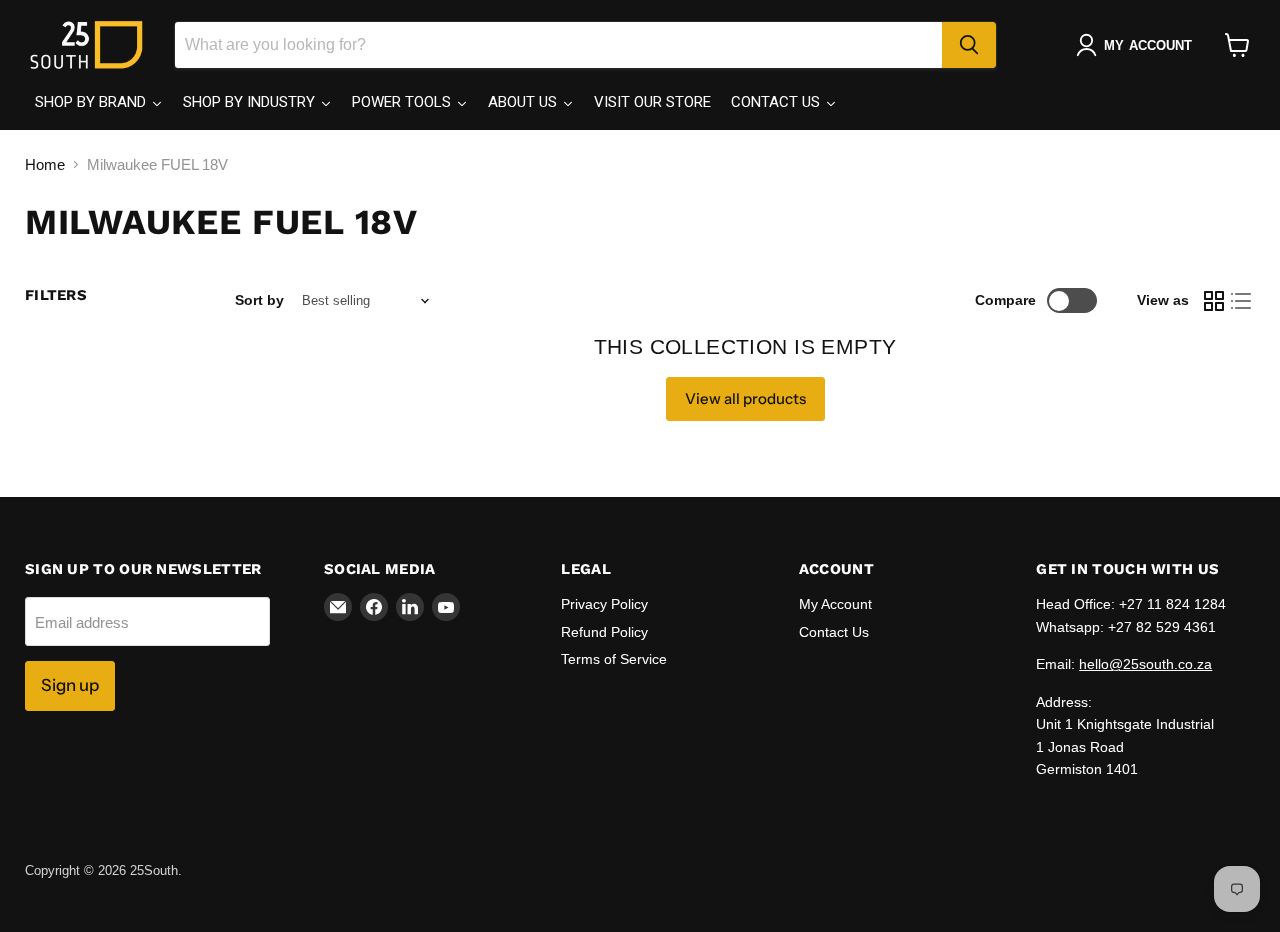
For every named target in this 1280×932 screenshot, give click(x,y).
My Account (835, 604)
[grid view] (1214, 301)
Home (45, 164)
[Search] (969, 45)
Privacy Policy (604, 604)
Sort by (259, 300)
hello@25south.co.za (1145, 664)
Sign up (70, 685)
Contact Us (834, 632)
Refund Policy (604, 632)
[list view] (1242, 301)
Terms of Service (614, 659)
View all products (745, 398)
